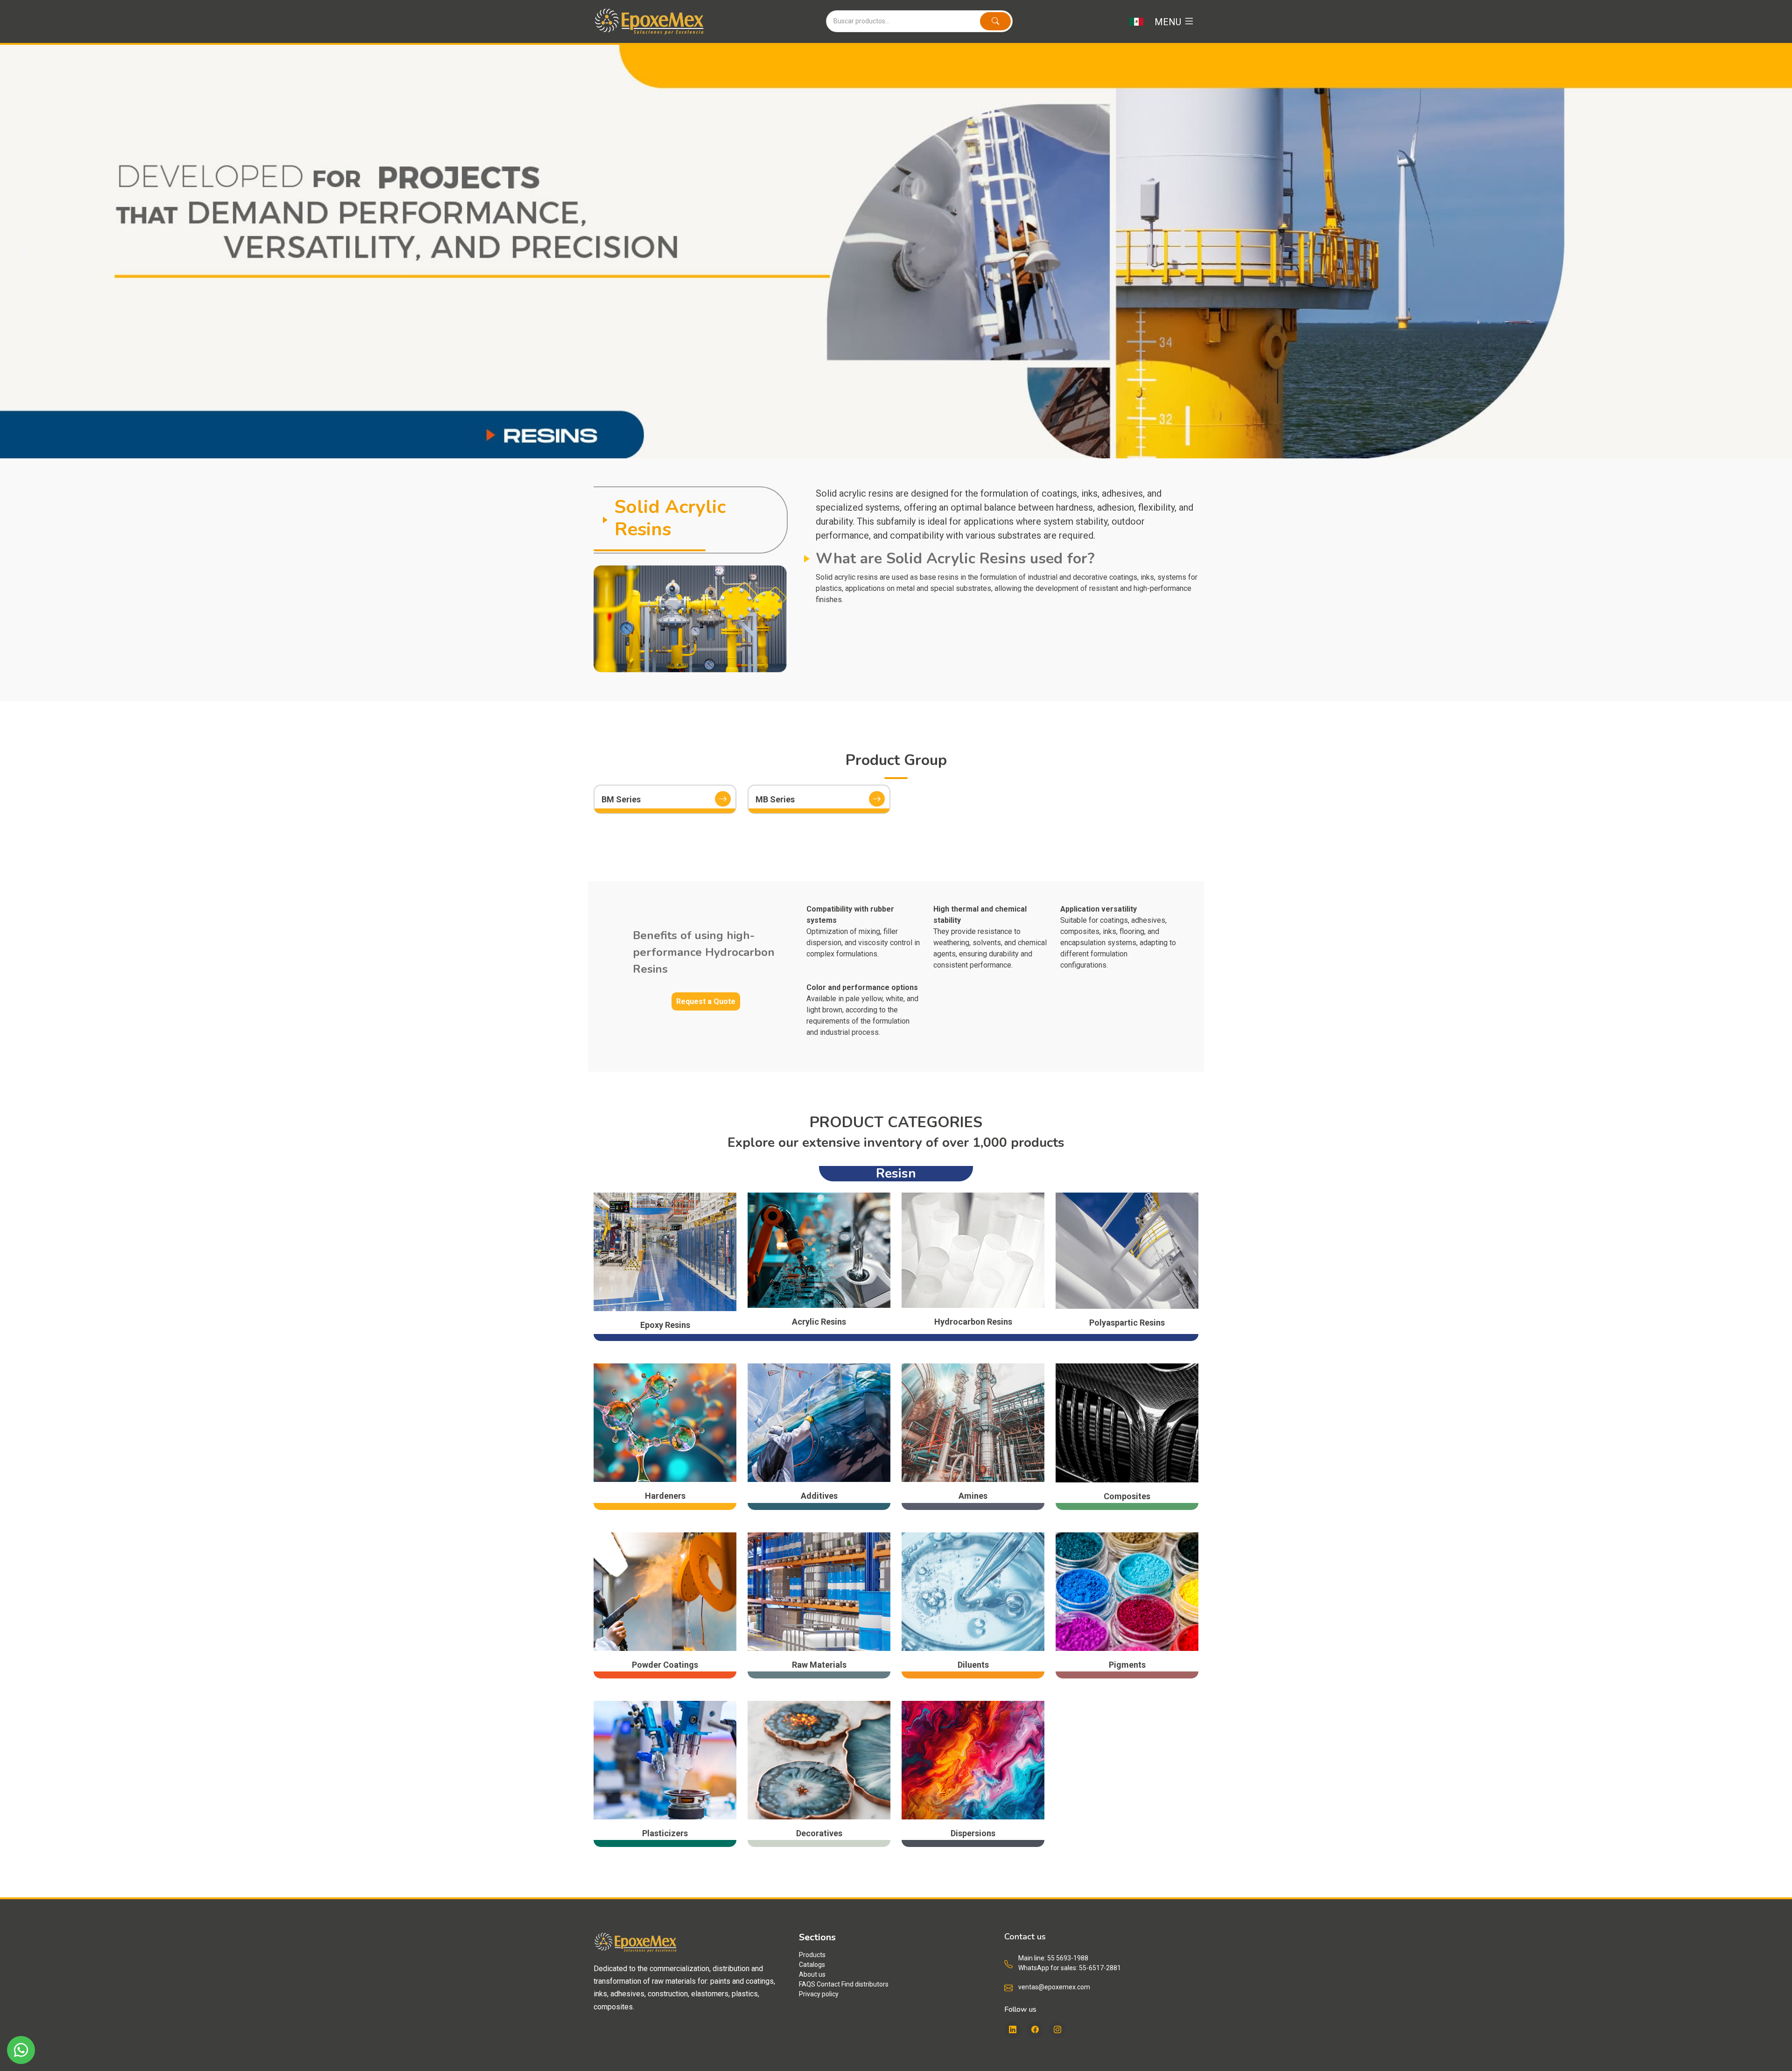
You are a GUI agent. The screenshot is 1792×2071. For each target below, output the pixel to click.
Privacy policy (819, 1994)
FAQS (807, 1984)
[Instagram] (1057, 2030)
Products (812, 1955)
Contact (828, 1984)
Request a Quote (706, 1001)
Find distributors (865, 1984)
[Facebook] (1035, 2030)
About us (812, 1974)
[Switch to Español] (1136, 21)
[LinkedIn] (1013, 2030)
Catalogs (812, 1965)
